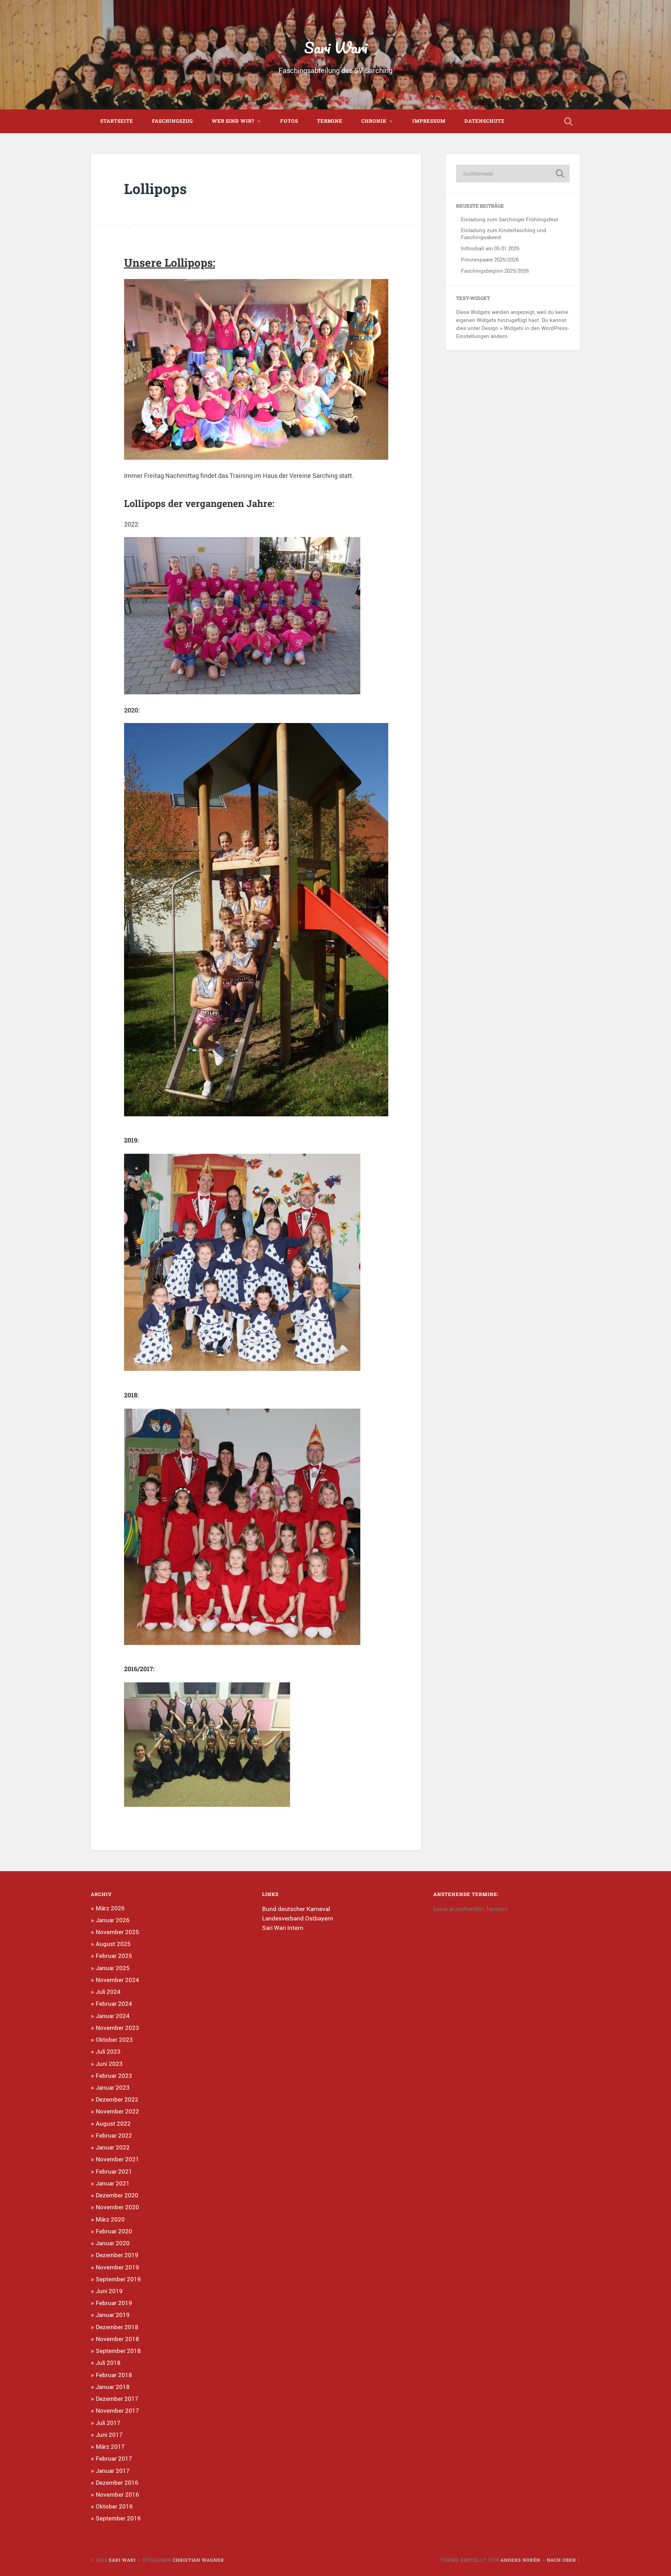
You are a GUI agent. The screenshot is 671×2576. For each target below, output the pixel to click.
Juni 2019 (109, 2291)
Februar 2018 (114, 2375)
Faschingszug (172, 121)
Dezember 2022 (117, 2099)
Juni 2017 (109, 2435)
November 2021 (117, 2159)
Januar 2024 (113, 2016)
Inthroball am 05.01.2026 (490, 248)
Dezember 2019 (117, 2255)
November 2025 (117, 1932)
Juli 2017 (108, 2423)
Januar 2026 (113, 1920)
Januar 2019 (113, 2315)
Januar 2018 (113, 2387)
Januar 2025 (113, 1968)
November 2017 (117, 2410)
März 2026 (110, 1908)
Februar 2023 (114, 2076)
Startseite (117, 121)
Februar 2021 (114, 2171)
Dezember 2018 (117, 2327)
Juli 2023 (108, 2051)
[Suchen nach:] (513, 174)
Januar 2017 (113, 2471)
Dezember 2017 (117, 2399)
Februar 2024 (114, 2003)
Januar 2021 (113, 2183)
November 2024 (117, 1980)
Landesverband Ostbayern (298, 1918)
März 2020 (110, 2219)
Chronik (374, 121)
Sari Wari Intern (283, 1928)
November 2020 (117, 2207)
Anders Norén (520, 2560)
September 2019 (118, 2279)
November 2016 (117, 2494)
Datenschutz (484, 121)
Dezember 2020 (117, 2195)
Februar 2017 (114, 2458)
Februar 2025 (114, 1956)
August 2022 (113, 2123)
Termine (330, 121)
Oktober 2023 (114, 2040)
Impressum (429, 121)
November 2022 (117, 2111)
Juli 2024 (108, 1992)
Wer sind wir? (233, 121)
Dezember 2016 (117, 2482)
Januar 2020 (113, 2243)
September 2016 (118, 2518)
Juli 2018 (108, 2363)
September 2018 (118, 2351)
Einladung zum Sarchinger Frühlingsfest (510, 219)
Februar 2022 (114, 2135)
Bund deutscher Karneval (296, 1909)
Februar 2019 (114, 2303)
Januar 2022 (113, 2147)
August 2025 (113, 1944)
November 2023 (117, 2028)
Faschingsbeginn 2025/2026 (495, 271)
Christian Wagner (198, 2560)
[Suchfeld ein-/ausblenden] (568, 121)
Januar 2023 (113, 2087)
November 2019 (117, 2267)
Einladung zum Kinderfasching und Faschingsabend (504, 234)
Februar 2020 (114, 2231)
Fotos (289, 121)
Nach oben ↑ (564, 2560)
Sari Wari (336, 47)
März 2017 (110, 2446)
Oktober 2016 (114, 2506)
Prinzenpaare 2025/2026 (490, 259)
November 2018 (117, 2339)
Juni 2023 (109, 2064)
